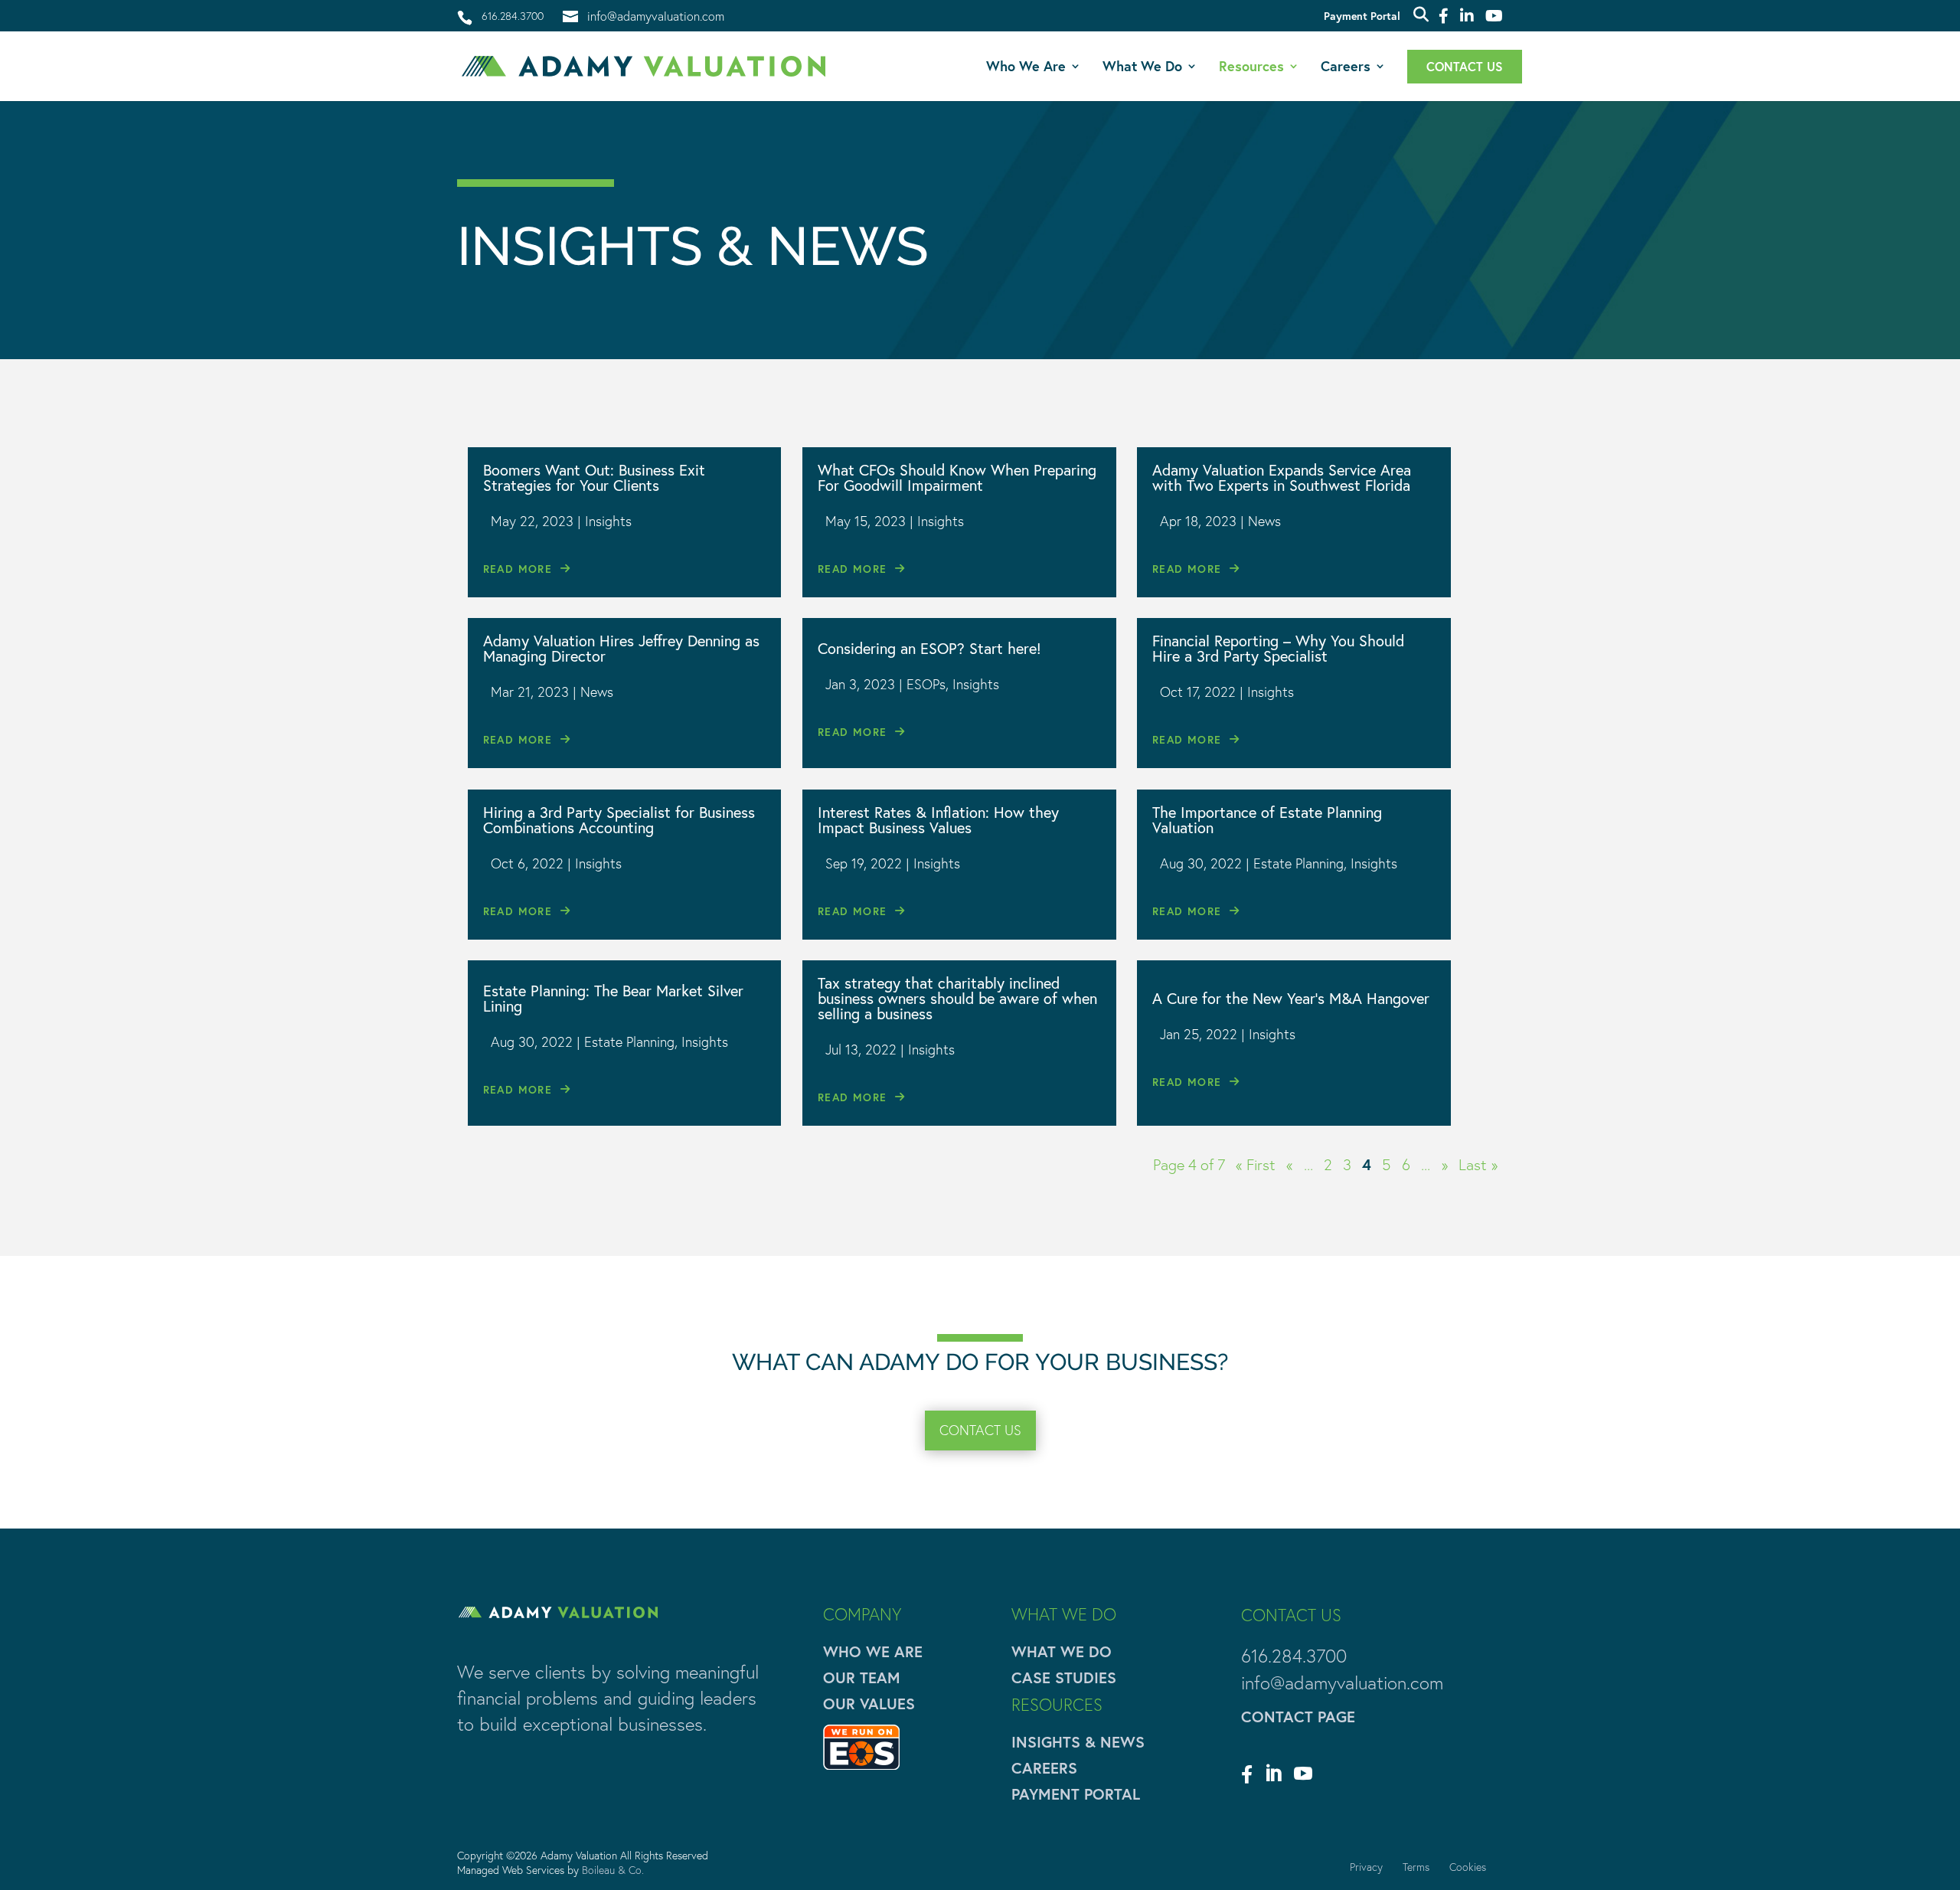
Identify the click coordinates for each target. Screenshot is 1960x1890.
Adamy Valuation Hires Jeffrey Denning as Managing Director (621, 648)
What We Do (1142, 68)
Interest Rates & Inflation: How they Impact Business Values (938, 820)
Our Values (869, 1704)
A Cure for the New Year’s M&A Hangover (1291, 998)
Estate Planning (1298, 863)
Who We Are (1026, 68)
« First (1256, 1165)
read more (518, 569)
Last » (1478, 1165)
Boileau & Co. (613, 1870)
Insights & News (1078, 1742)
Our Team (862, 1677)
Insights (608, 521)
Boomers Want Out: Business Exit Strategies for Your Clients (594, 477)
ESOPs (926, 684)
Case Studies (1064, 1677)
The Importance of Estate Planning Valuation (1267, 820)
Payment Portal (1362, 17)
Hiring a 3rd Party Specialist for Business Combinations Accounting (619, 820)
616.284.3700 (513, 16)
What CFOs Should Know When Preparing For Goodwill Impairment (957, 477)
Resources (1251, 68)
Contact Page (1298, 1717)
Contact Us (1465, 68)
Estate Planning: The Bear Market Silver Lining (613, 998)
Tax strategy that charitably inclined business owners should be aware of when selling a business (957, 998)
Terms (1416, 1867)
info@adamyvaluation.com (1342, 1683)
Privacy (1366, 1867)
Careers (1346, 68)
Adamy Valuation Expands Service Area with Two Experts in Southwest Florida (1282, 477)
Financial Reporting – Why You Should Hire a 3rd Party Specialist (1278, 648)
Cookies (1468, 1867)
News (1264, 521)
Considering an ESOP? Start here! (929, 648)
